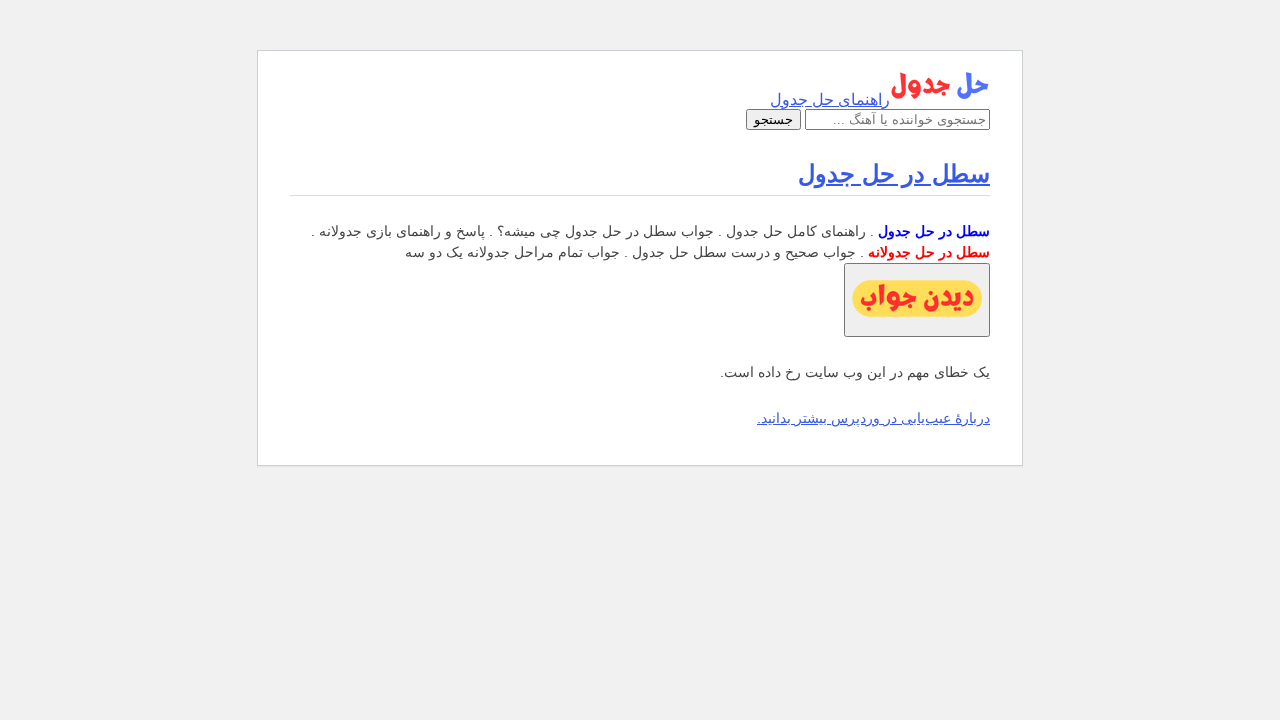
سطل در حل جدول (894, 173)
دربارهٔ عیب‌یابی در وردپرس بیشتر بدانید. (873, 418)
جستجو (773, 119)
